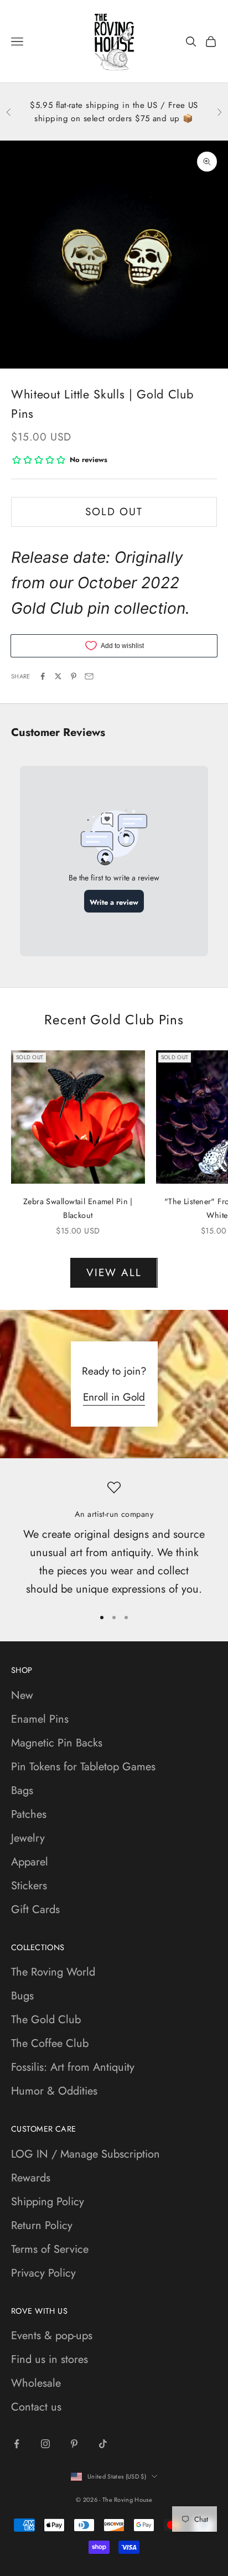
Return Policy (42, 2225)
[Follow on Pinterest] (74, 2444)
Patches (29, 1814)
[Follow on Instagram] (45, 2444)
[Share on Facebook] (43, 676)
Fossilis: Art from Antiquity (73, 2067)
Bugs (22, 1996)
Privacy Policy (43, 2273)
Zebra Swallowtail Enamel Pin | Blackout (78, 1208)
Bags (22, 1790)
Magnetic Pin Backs (57, 1743)
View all (114, 1273)
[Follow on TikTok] (103, 2444)
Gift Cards (35, 1909)
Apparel (30, 1862)
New (22, 1695)
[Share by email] (89, 676)
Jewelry (28, 1838)
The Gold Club (46, 2020)
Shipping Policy (48, 2202)
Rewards (31, 2178)
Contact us (36, 2407)
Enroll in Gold (114, 1397)
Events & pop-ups (52, 2336)
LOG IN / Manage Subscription (85, 2154)
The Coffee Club (50, 2043)
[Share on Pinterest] (74, 676)
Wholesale (36, 2383)
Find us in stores (50, 2359)
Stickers (29, 1886)
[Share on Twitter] (58, 676)
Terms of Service (50, 2249)
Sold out (114, 512)
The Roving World (53, 1972)
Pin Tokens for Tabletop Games (83, 1767)
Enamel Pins (40, 1719)
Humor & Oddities (54, 2091)
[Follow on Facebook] (17, 2444)
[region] (114, 1540)
